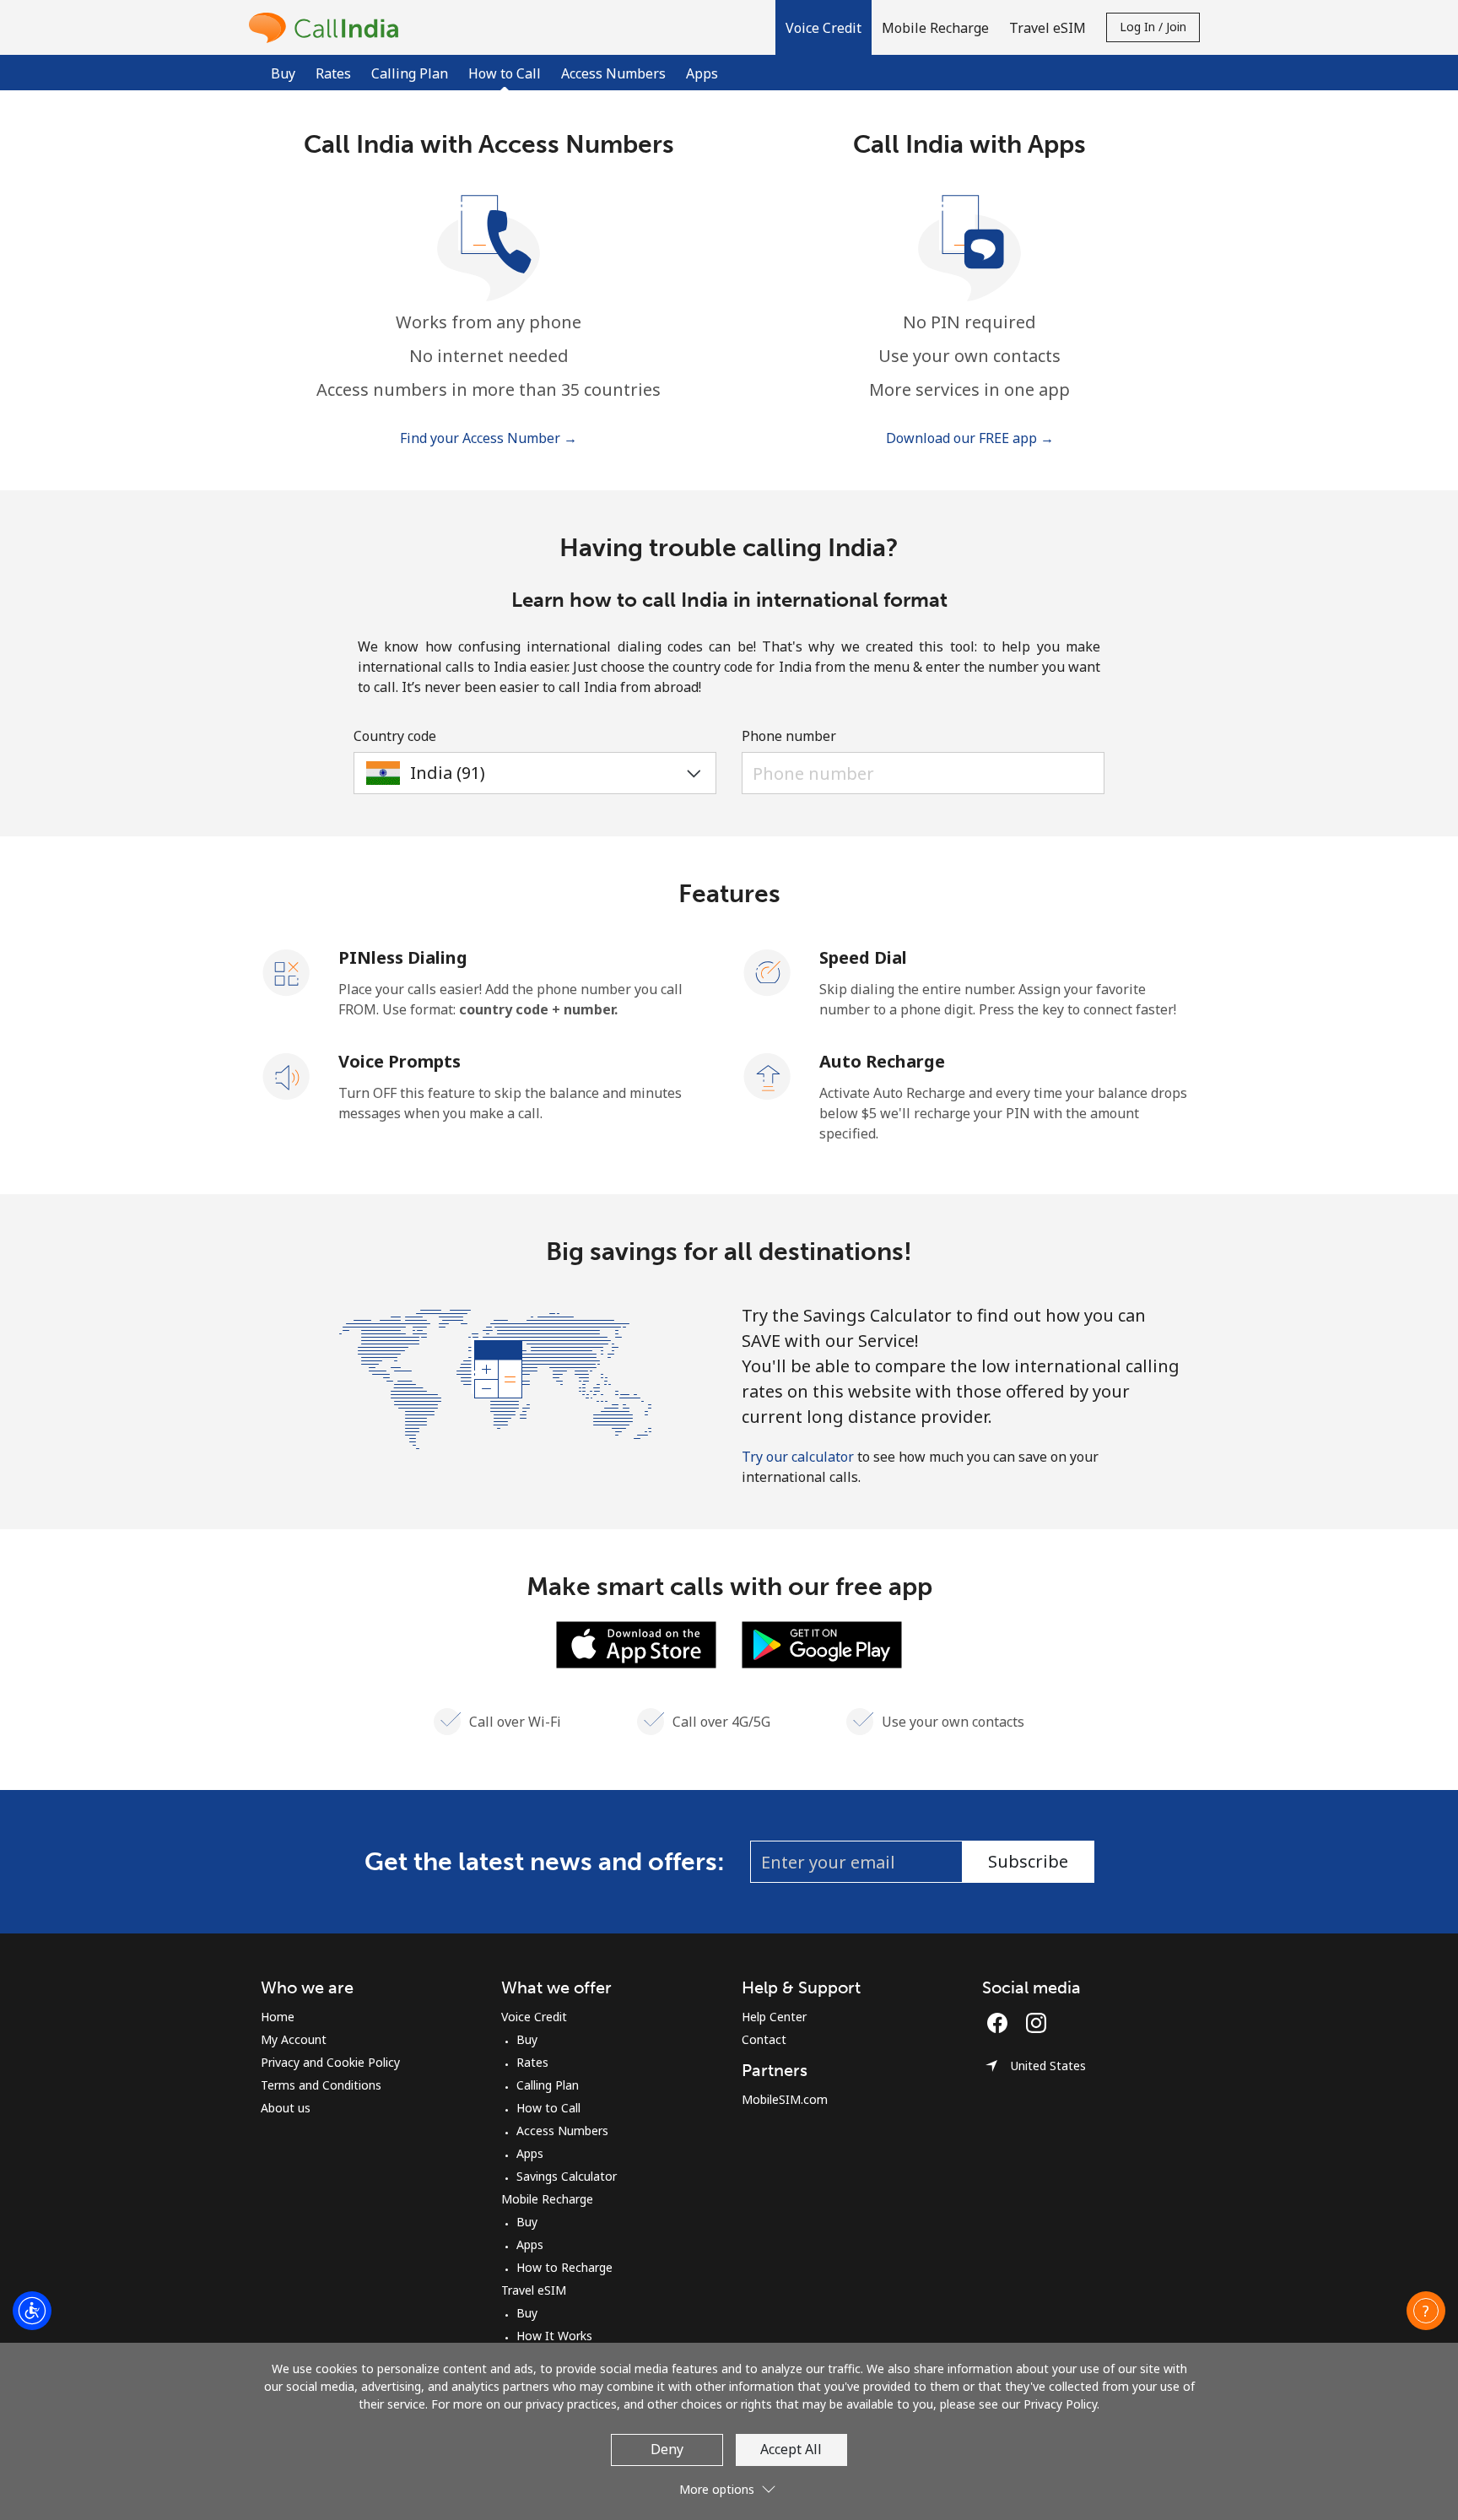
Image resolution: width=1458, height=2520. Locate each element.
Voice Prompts (400, 1061)
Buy (283, 73)
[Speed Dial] (768, 971)
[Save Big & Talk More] (495, 1377)
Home (278, 2017)
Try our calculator (798, 1457)
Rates (333, 73)
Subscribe (1028, 1861)
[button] (823, 27)
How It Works (554, 2336)
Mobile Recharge (547, 2199)
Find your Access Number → (489, 438)
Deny (667, 2449)
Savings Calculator (567, 2176)
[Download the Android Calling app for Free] (822, 1643)
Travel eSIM (534, 2290)
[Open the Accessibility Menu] (32, 2311)
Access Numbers (613, 73)
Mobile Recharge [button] (935, 28)
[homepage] (328, 27)
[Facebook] (1002, 2023)
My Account (294, 2039)
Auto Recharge (882, 1061)
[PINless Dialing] (287, 971)
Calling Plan (410, 73)
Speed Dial (863, 957)
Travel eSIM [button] (1048, 28)
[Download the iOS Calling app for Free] (636, 1643)
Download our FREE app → (970, 438)
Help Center (774, 2017)
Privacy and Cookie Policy (330, 2062)
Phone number (789, 736)
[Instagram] (1036, 2023)
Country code (395, 736)
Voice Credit (534, 2017)
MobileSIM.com (785, 2099)
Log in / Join (1153, 27)
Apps (702, 73)
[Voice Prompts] (287, 1075)
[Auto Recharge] (768, 1075)
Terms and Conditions (321, 2085)
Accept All (791, 2449)
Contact (764, 2039)
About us (286, 2108)
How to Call (548, 2108)
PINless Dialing (403, 957)
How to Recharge (564, 2267)
